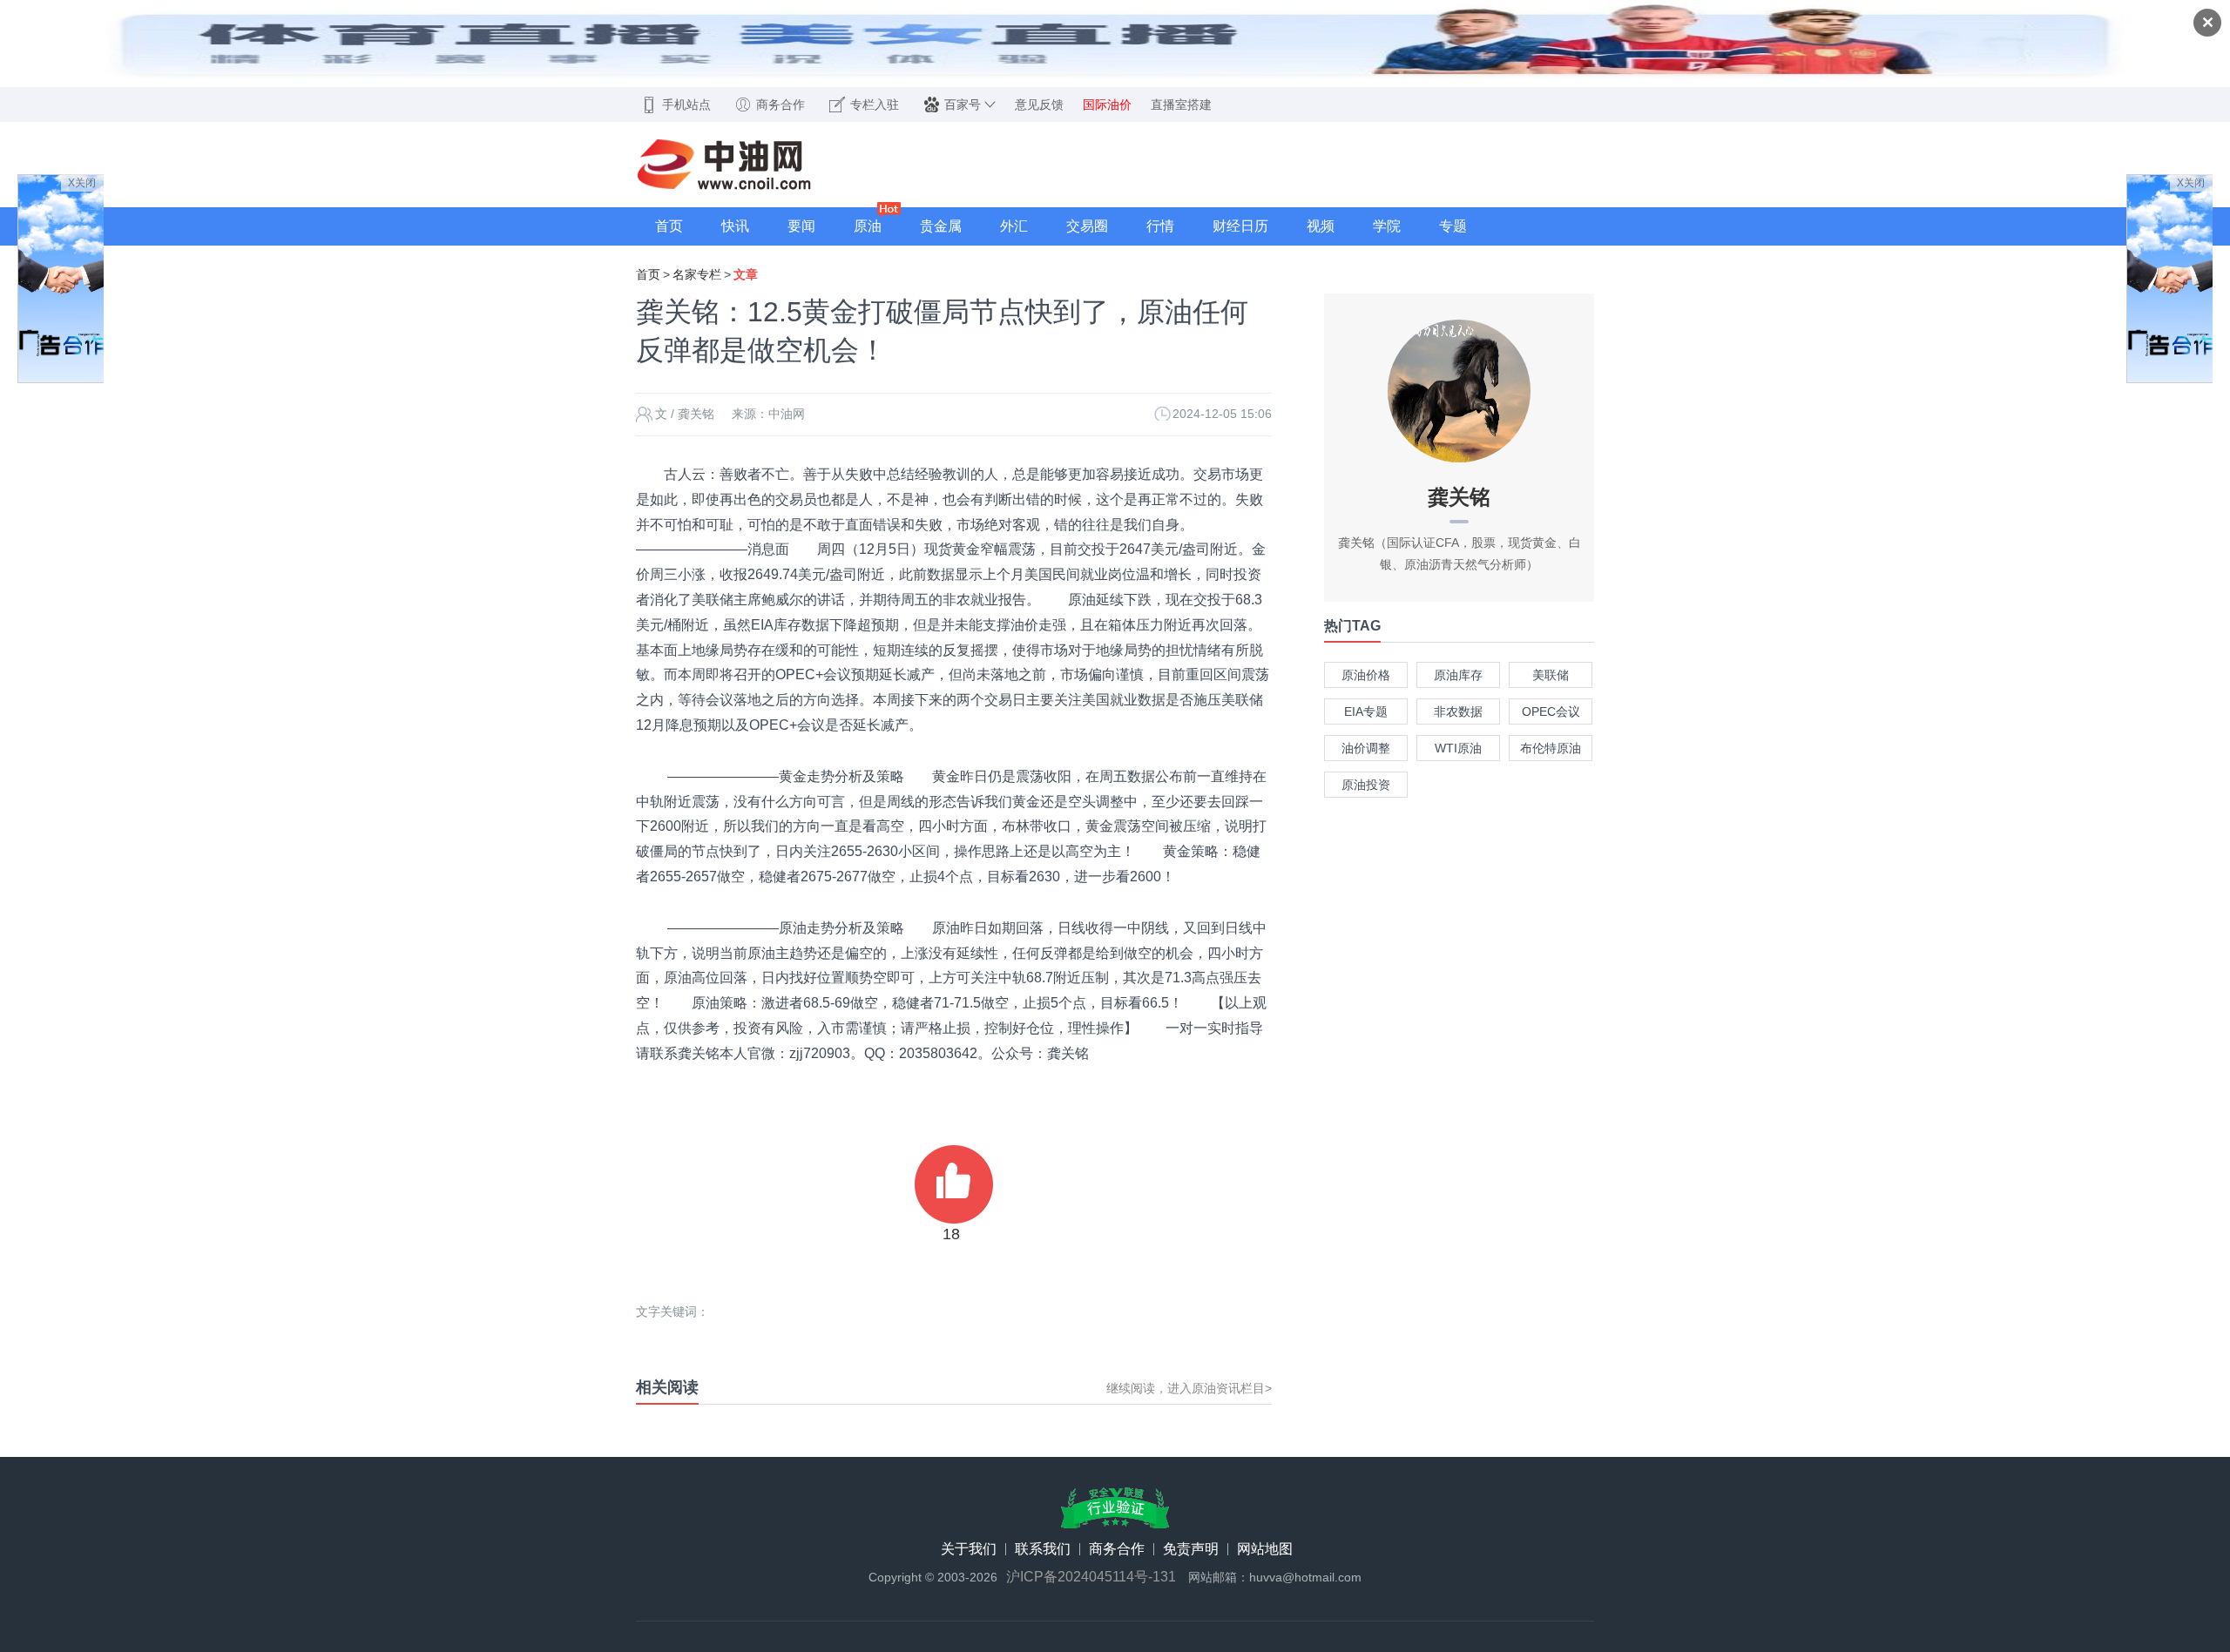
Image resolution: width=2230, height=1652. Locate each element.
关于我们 (969, 1549)
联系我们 (1043, 1549)
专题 (1453, 226)
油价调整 (1366, 748)
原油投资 (1366, 785)
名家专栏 (697, 274)
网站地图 (1265, 1549)
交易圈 (1087, 226)
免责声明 (1191, 1549)
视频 (1321, 226)
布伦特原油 (1551, 748)
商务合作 (1117, 1549)
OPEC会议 (1551, 711)
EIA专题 (1366, 711)
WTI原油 (1458, 748)
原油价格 (1366, 675)
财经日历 (1240, 226)
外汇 (1014, 226)
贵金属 (941, 226)
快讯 (735, 226)
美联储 (1551, 675)
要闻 (801, 226)
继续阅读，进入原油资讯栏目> (1189, 1388)
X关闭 (82, 183)
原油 (868, 226)
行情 (1160, 226)
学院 (1387, 226)
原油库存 (1458, 675)
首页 (669, 226)
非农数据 (1458, 711)
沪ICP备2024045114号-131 (1091, 1577)
